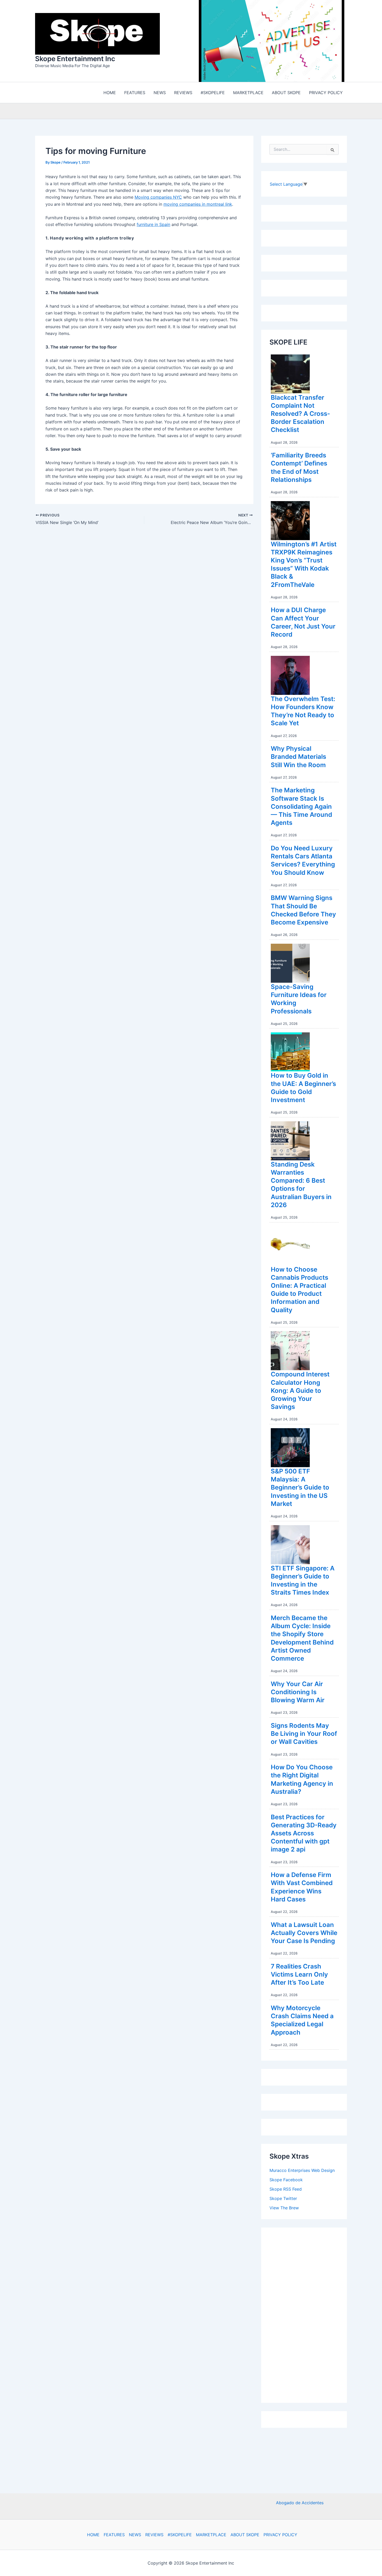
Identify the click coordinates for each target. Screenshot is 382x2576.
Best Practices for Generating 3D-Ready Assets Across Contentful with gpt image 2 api (304, 1833)
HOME (93, 2535)
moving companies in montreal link (198, 204)
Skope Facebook (286, 2180)
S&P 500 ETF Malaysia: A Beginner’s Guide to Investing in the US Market (300, 1487)
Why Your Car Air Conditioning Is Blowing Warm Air (298, 1692)
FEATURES (114, 2535)
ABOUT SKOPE (245, 2535)
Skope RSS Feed (286, 2189)
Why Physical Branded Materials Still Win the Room (298, 757)
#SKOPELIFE (180, 2535)
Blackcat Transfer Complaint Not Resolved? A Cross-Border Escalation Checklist (300, 414)
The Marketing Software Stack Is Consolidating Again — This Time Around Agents (301, 806)
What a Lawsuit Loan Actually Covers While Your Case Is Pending (304, 1933)
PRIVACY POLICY (280, 2535)
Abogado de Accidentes (300, 2503)
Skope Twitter (283, 2198)
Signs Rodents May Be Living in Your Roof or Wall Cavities (304, 1734)
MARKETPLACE (211, 2535)
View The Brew (284, 2208)
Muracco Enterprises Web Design (302, 2170)
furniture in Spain (153, 224)
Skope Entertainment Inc (75, 59)
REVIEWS (154, 2535)
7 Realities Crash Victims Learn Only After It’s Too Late (299, 1974)
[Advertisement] (308, 2314)
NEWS (135, 2535)
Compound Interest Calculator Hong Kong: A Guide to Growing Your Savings (300, 1390)
